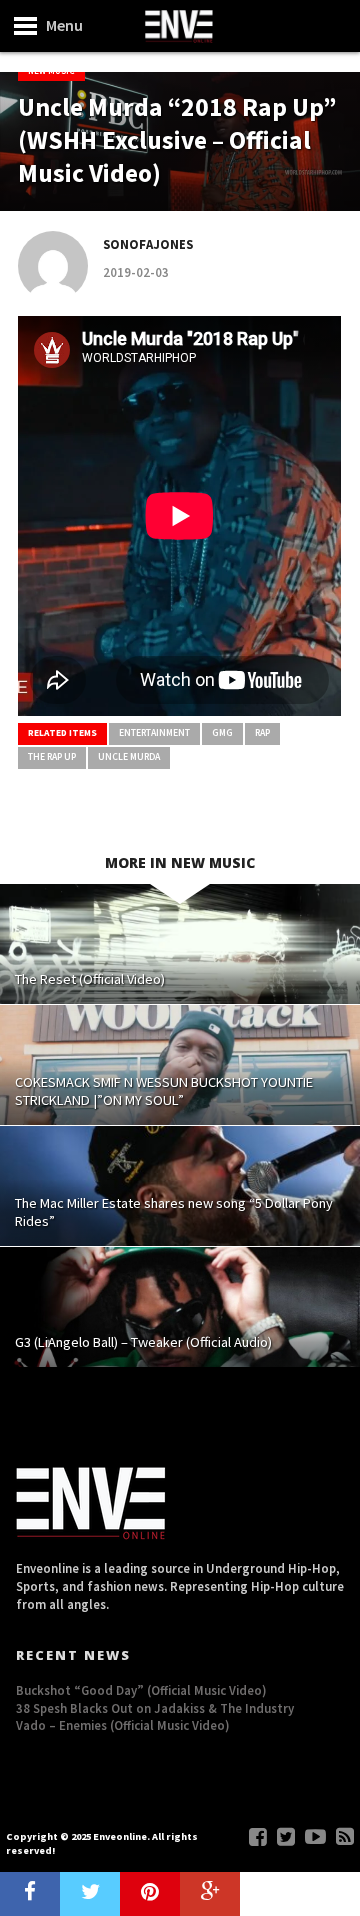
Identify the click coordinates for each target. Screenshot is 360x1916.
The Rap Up (52, 757)
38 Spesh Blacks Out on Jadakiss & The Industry (155, 1708)
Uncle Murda (129, 757)
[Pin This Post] (150, 1894)
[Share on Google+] (210, 1894)
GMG (222, 733)
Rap (262, 733)
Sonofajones (148, 244)
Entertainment (154, 733)
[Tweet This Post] (90, 1894)
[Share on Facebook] (30, 1894)
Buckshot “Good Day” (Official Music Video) (141, 1690)
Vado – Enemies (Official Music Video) (123, 1725)
